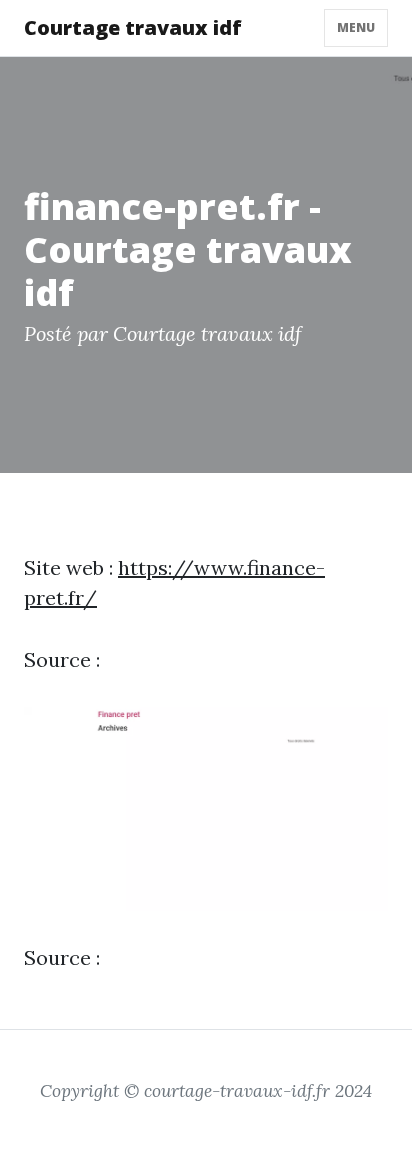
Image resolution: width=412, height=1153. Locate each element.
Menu (356, 27)
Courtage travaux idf (133, 27)
